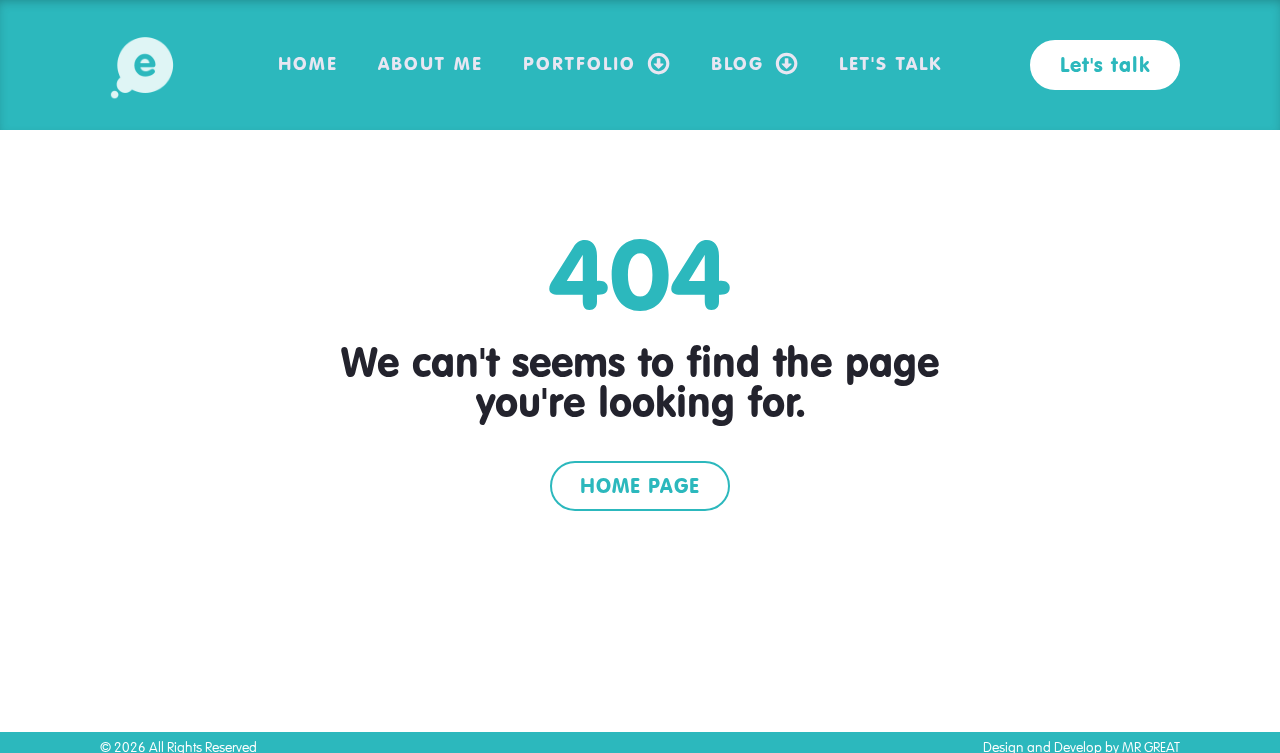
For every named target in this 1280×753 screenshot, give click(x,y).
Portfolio (579, 63)
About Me (430, 63)
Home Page (640, 485)
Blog (737, 63)
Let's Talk (890, 63)
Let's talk (1105, 64)
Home (308, 63)
